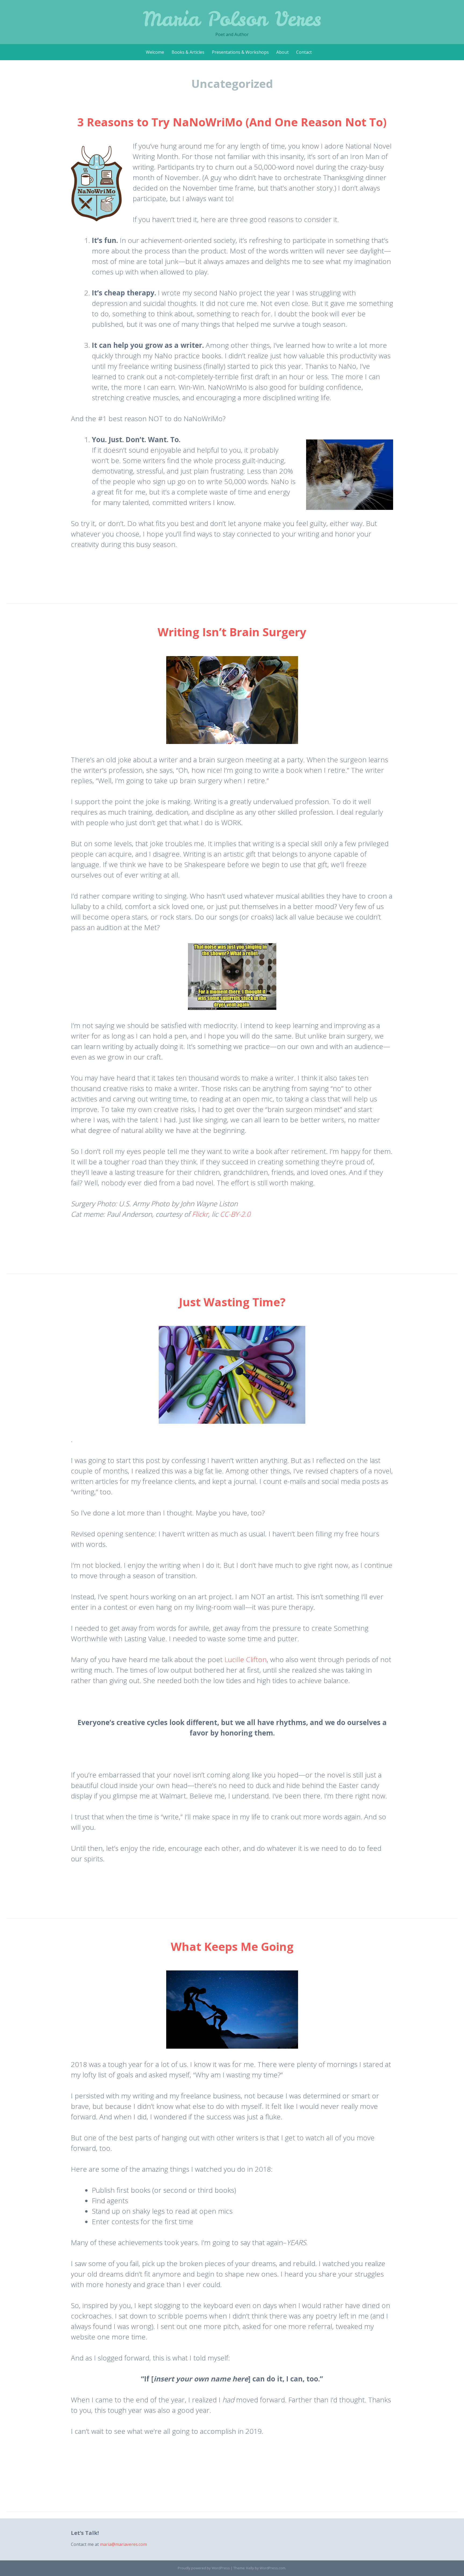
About (282, 52)
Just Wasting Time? (232, 1302)
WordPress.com (273, 2568)
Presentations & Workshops (240, 52)
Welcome (155, 52)
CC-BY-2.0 (235, 1214)
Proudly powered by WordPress (204, 2568)
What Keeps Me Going (232, 1946)
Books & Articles (188, 52)
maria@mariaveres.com (123, 2544)
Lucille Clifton (246, 1659)
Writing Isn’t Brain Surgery (232, 632)
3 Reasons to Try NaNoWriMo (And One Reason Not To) (232, 122)
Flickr (200, 1214)
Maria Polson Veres (232, 19)
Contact (304, 52)
